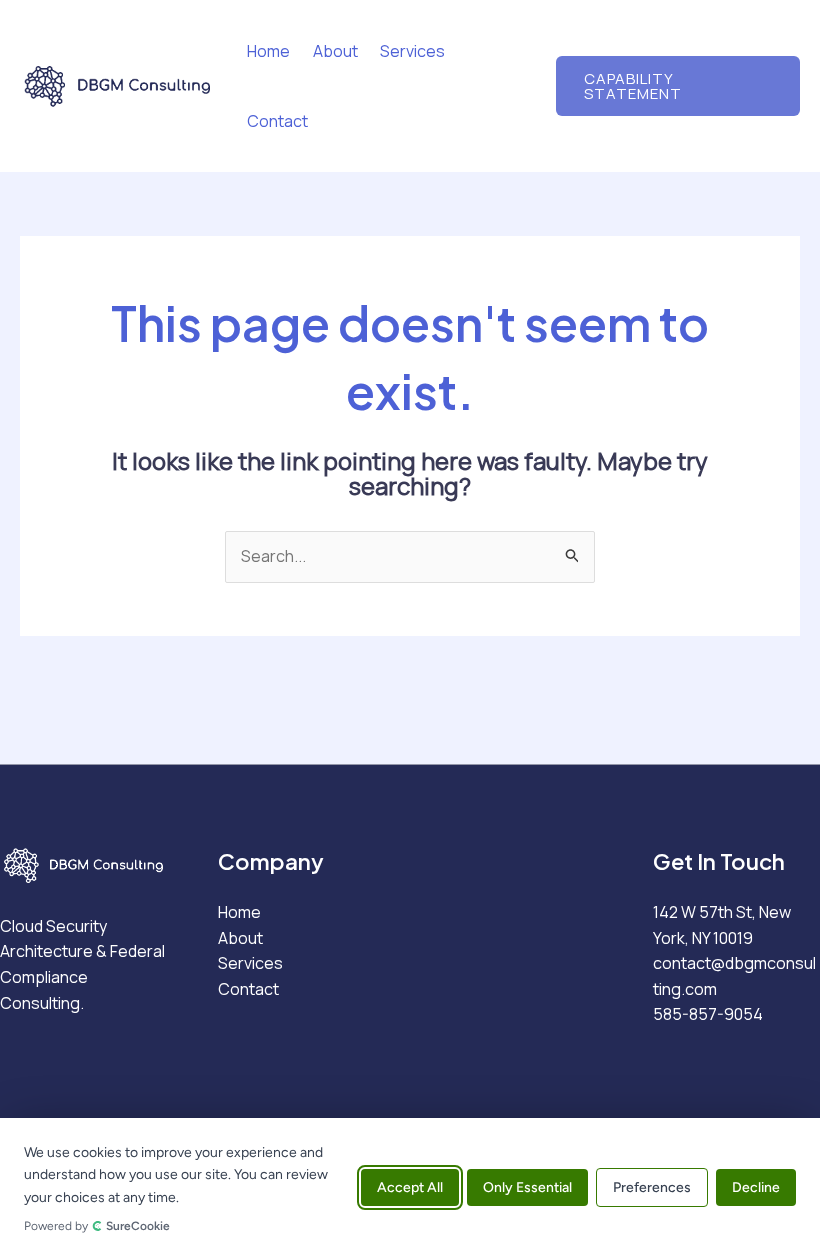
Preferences (652, 1187)
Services (412, 51)
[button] (678, 86)
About (335, 51)
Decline (756, 1187)
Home (268, 51)
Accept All (410, 1187)
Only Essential (527, 1187)
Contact (277, 121)
